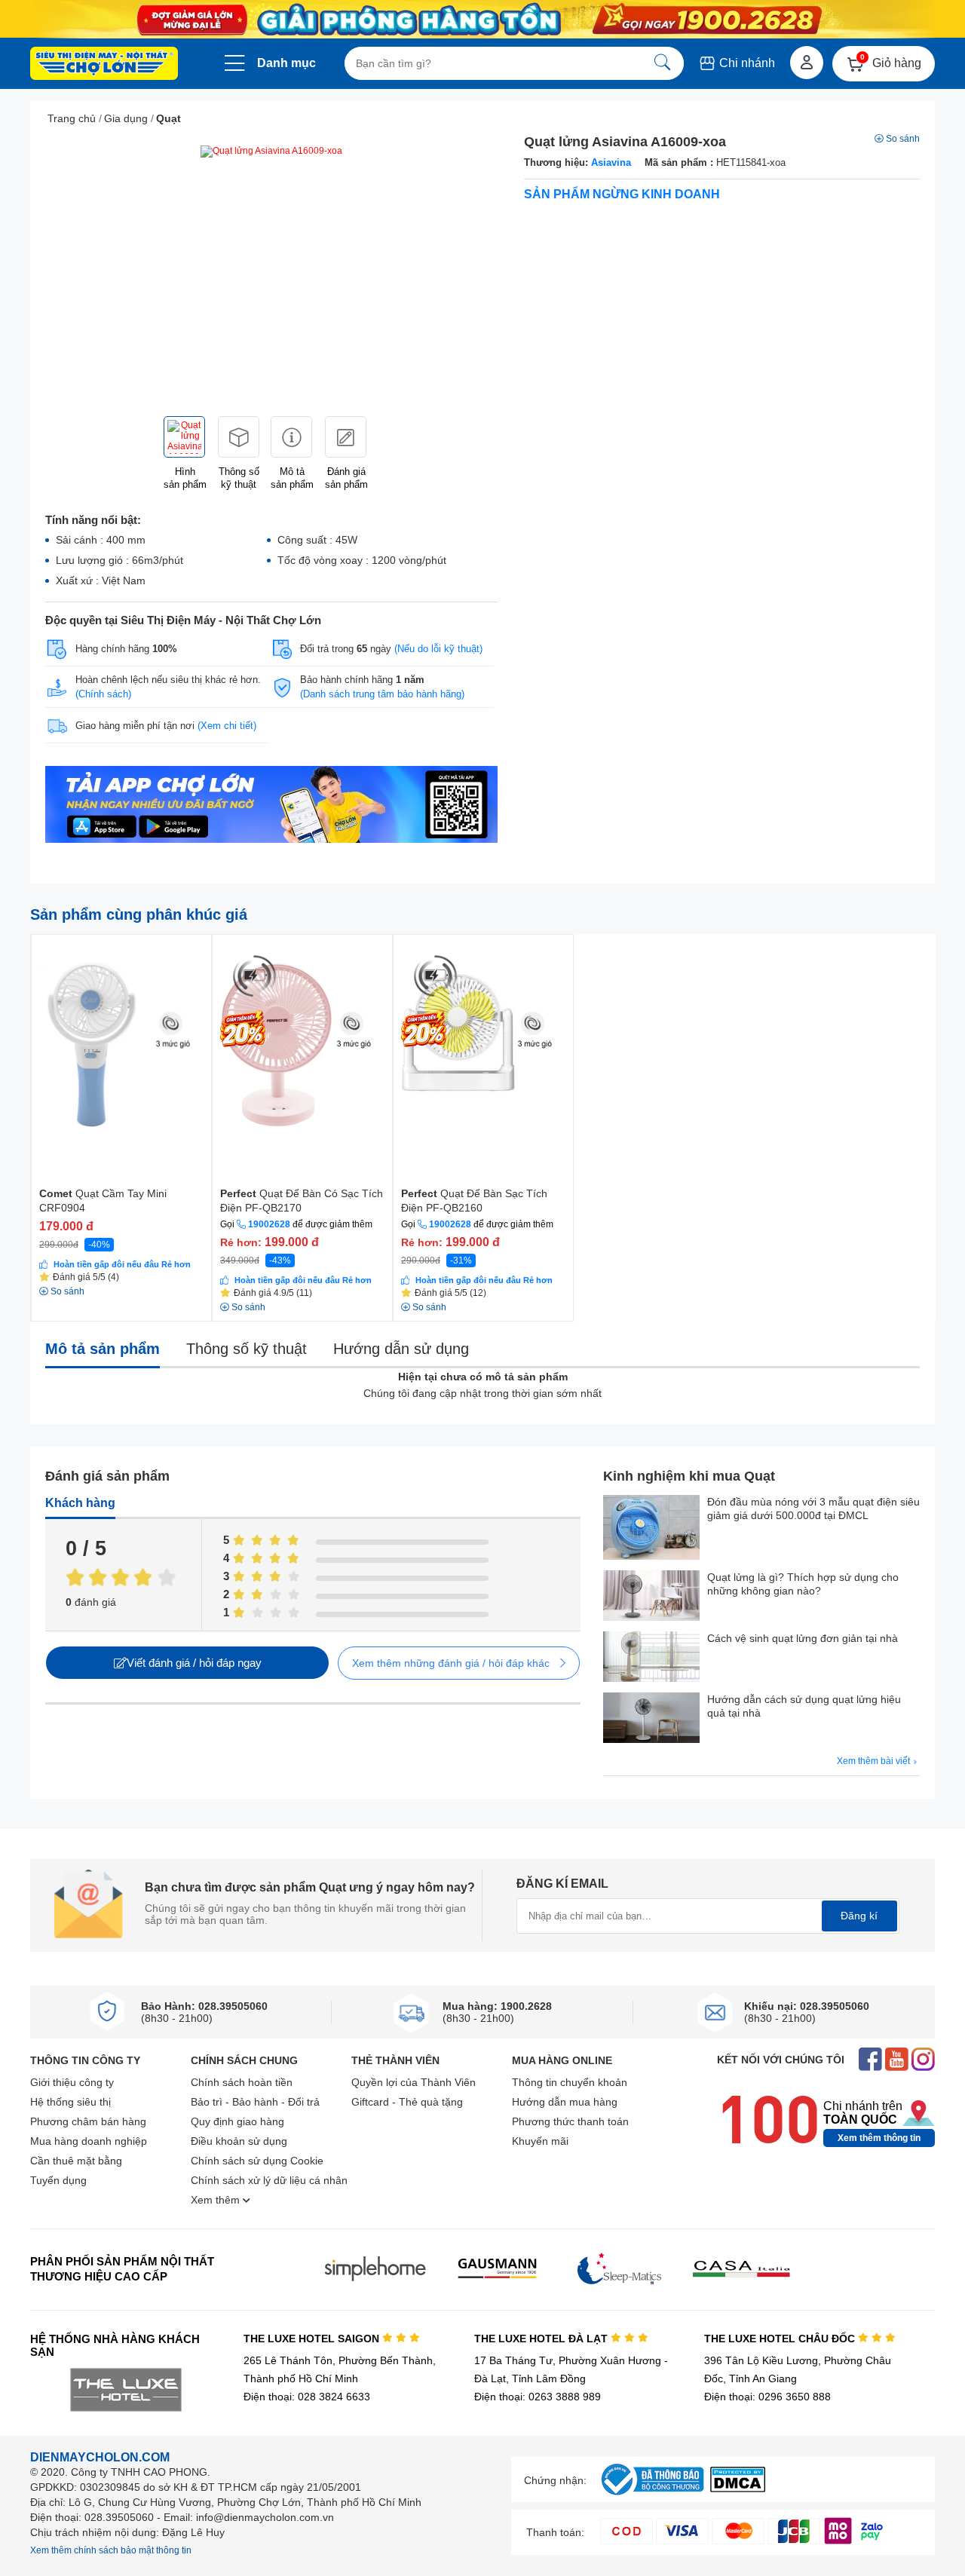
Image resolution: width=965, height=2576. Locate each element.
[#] (652, 2496)
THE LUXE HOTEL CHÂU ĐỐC (781, 2339)
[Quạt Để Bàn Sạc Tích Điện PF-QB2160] (483, 1035)
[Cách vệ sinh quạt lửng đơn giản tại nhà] (651, 1658)
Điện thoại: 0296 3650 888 (767, 2397)
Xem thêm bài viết (875, 1761)
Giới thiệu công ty (72, 2082)
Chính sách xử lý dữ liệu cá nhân (269, 2180)
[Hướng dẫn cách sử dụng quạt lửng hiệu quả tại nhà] (651, 1719)
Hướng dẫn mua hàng (565, 2102)
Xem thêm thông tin (879, 2138)
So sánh (903, 139)
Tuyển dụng (58, 2180)
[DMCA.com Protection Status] (738, 2488)
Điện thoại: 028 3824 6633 (307, 2397)
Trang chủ (72, 118)
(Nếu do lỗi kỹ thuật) (438, 649)
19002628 (269, 1224)
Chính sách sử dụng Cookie (257, 2161)
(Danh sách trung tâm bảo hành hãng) (382, 694)
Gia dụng (126, 118)
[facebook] (870, 2061)
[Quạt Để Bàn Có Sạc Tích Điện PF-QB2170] (302, 1035)
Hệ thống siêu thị (70, 2102)
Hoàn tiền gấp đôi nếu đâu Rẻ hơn (122, 1264)
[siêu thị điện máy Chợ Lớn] (104, 65)
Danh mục (286, 63)
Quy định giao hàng (237, 2121)
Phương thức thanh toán (570, 2121)
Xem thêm (217, 2200)
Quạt (168, 118)
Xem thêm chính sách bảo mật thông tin (111, 2550)
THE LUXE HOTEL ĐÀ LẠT (542, 2339)
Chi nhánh (746, 63)
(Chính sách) (103, 694)
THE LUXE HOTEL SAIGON (313, 2339)
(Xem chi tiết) (227, 726)
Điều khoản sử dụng (239, 2141)
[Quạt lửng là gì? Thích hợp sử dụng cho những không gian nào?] (651, 1597)
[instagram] (923, 2061)
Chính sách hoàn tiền (242, 2082)
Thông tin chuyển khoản (570, 2082)
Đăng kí (859, 1916)
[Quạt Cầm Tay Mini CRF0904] (121, 1035)
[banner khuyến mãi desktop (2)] (482, 19)
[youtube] (897, 2061)
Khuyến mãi (540, 2141)
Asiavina (611, 162)
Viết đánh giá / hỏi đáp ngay (194, 1663)
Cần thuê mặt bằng (76, 2161)
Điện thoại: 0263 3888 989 (538, 2397)
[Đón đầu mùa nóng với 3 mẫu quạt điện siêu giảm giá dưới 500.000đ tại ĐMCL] (651, 1529)
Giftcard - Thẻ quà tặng (407, 2102)
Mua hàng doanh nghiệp (89, 2141)
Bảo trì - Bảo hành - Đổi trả (255, 2102)
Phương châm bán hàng (88, 2121)
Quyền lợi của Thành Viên (414, 2082)
